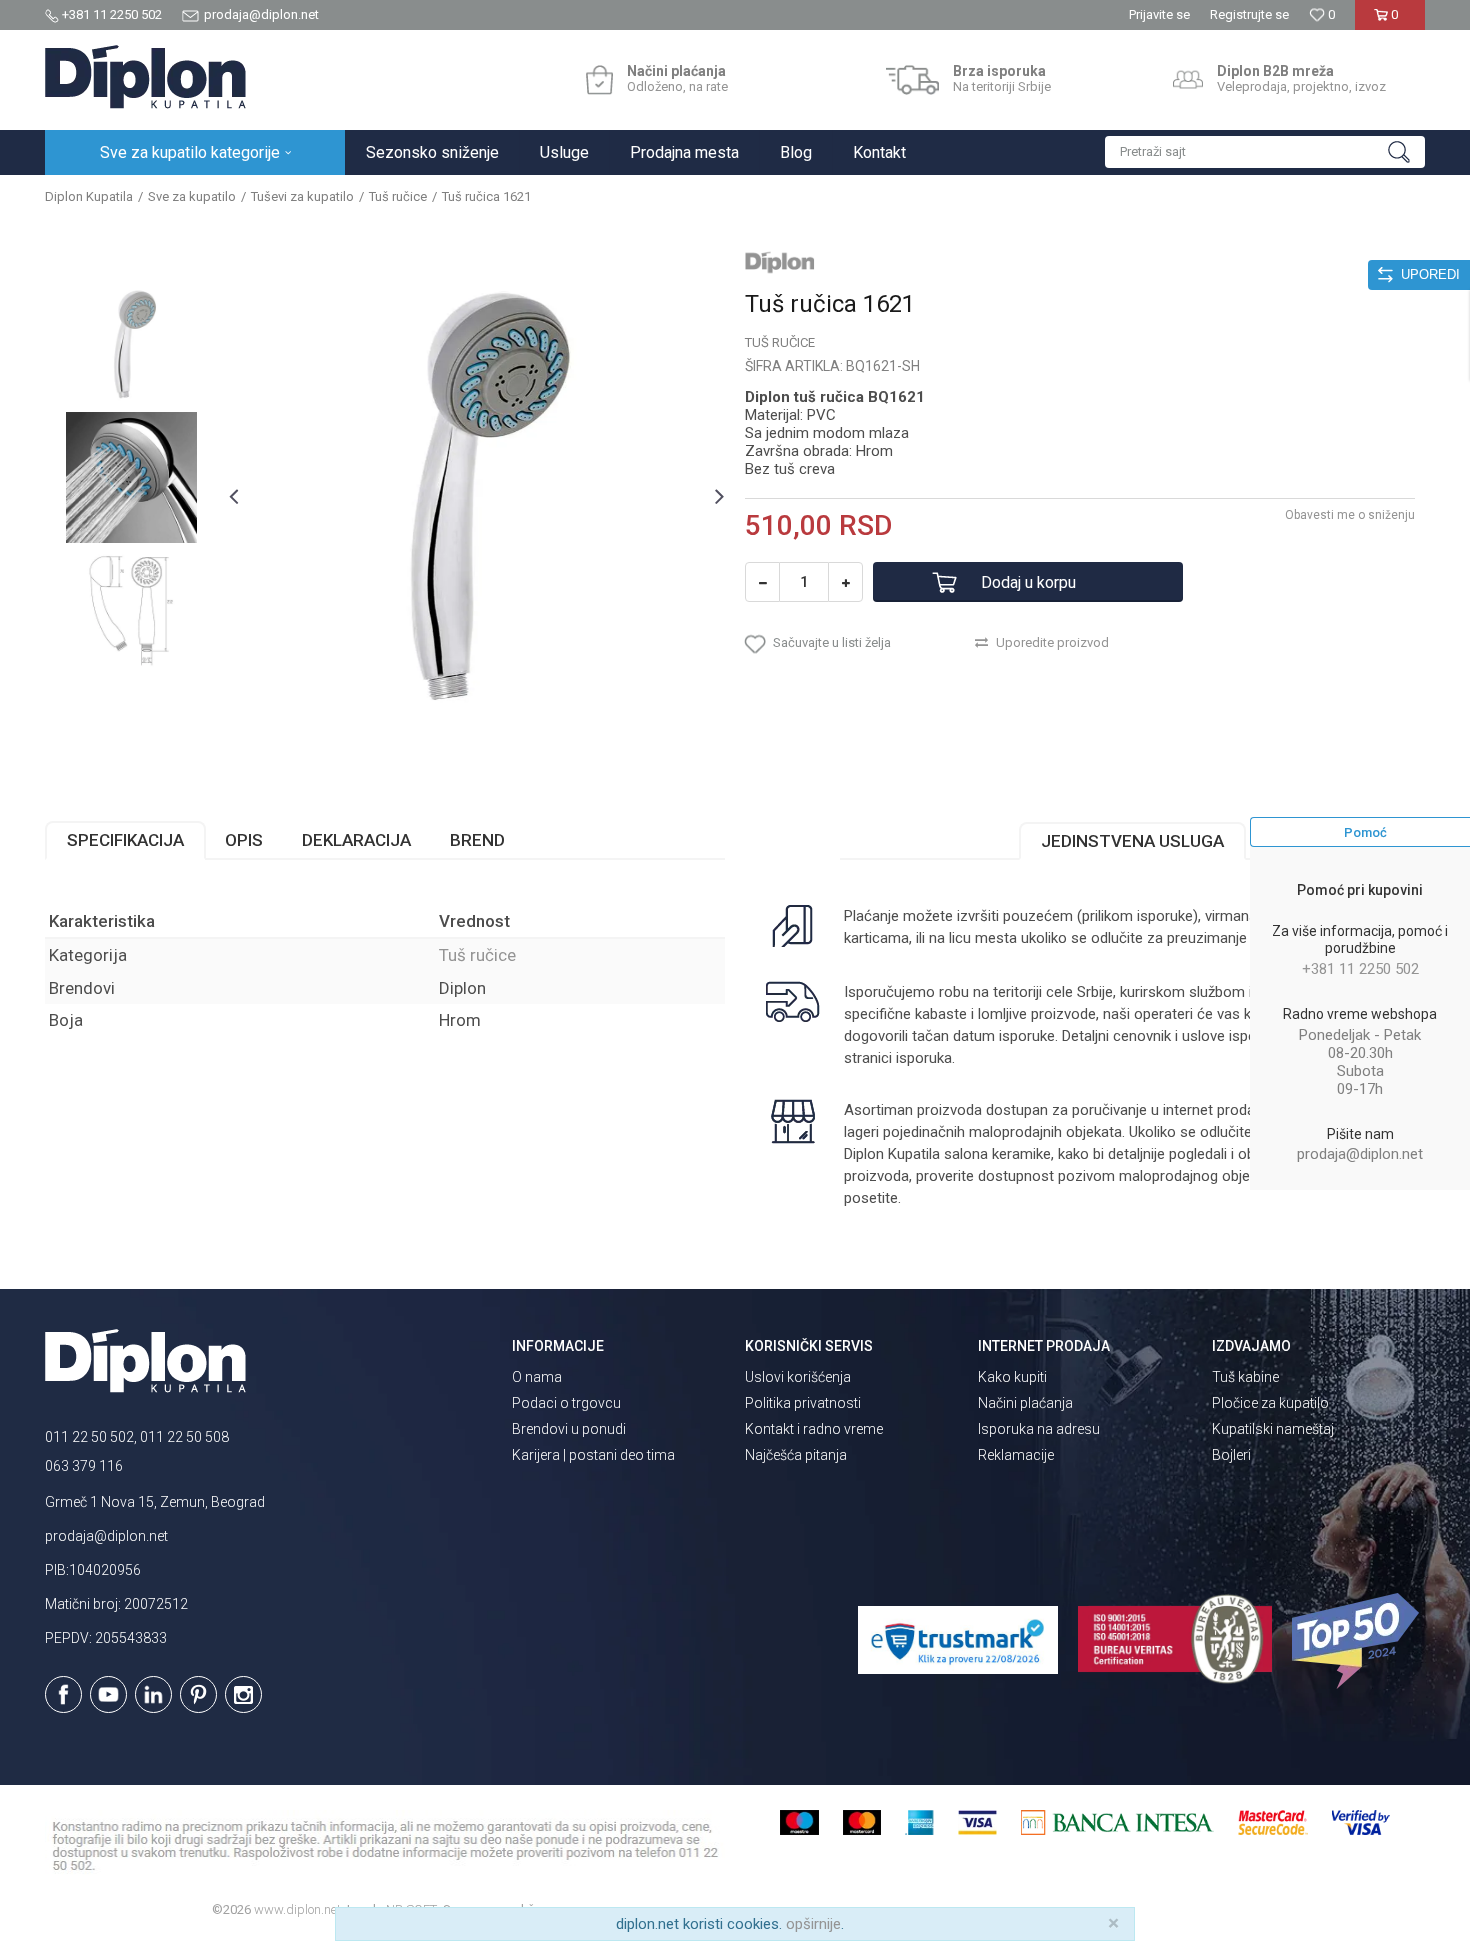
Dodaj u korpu (1028, 582)
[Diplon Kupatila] (145, 77)
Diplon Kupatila (89, 196)
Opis (244, 840)
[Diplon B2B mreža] (1188, 80)
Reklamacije (1016, 1455)
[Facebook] (63, 1694)
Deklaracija (356, 840)
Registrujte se (1249, 14)
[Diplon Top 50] (1358, 1641)
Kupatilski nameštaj (1273, 1429)
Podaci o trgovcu (566, 1403)
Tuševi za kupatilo (302, 196)
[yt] (108, 1694)
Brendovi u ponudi (569, 1429)
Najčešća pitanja (796, 1455)
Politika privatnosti (803, 1403)
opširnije (813, 1924)
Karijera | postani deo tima (593, 1455)
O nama (537, 1377)
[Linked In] (153, 1694)
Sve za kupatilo (192, 196)
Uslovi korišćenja (798, 1377)
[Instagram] (243, 1694)
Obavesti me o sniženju (1350, 515)
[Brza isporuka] (912, 80)
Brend (477, 840)
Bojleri (1231, 1455)
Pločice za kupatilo (1270, 1403)
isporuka (924, 1058)
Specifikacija (125, 840)
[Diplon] (780, 262)
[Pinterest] (198, 1694)
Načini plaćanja (1025, 1403)
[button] (1265, 152)
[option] (131, 344)
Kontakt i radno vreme (814, 1429)
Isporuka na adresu (1039, 1429)
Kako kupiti (1012, 1377)
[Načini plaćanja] (599, 80)
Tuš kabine (1245, 1377)
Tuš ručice (398, 196)
